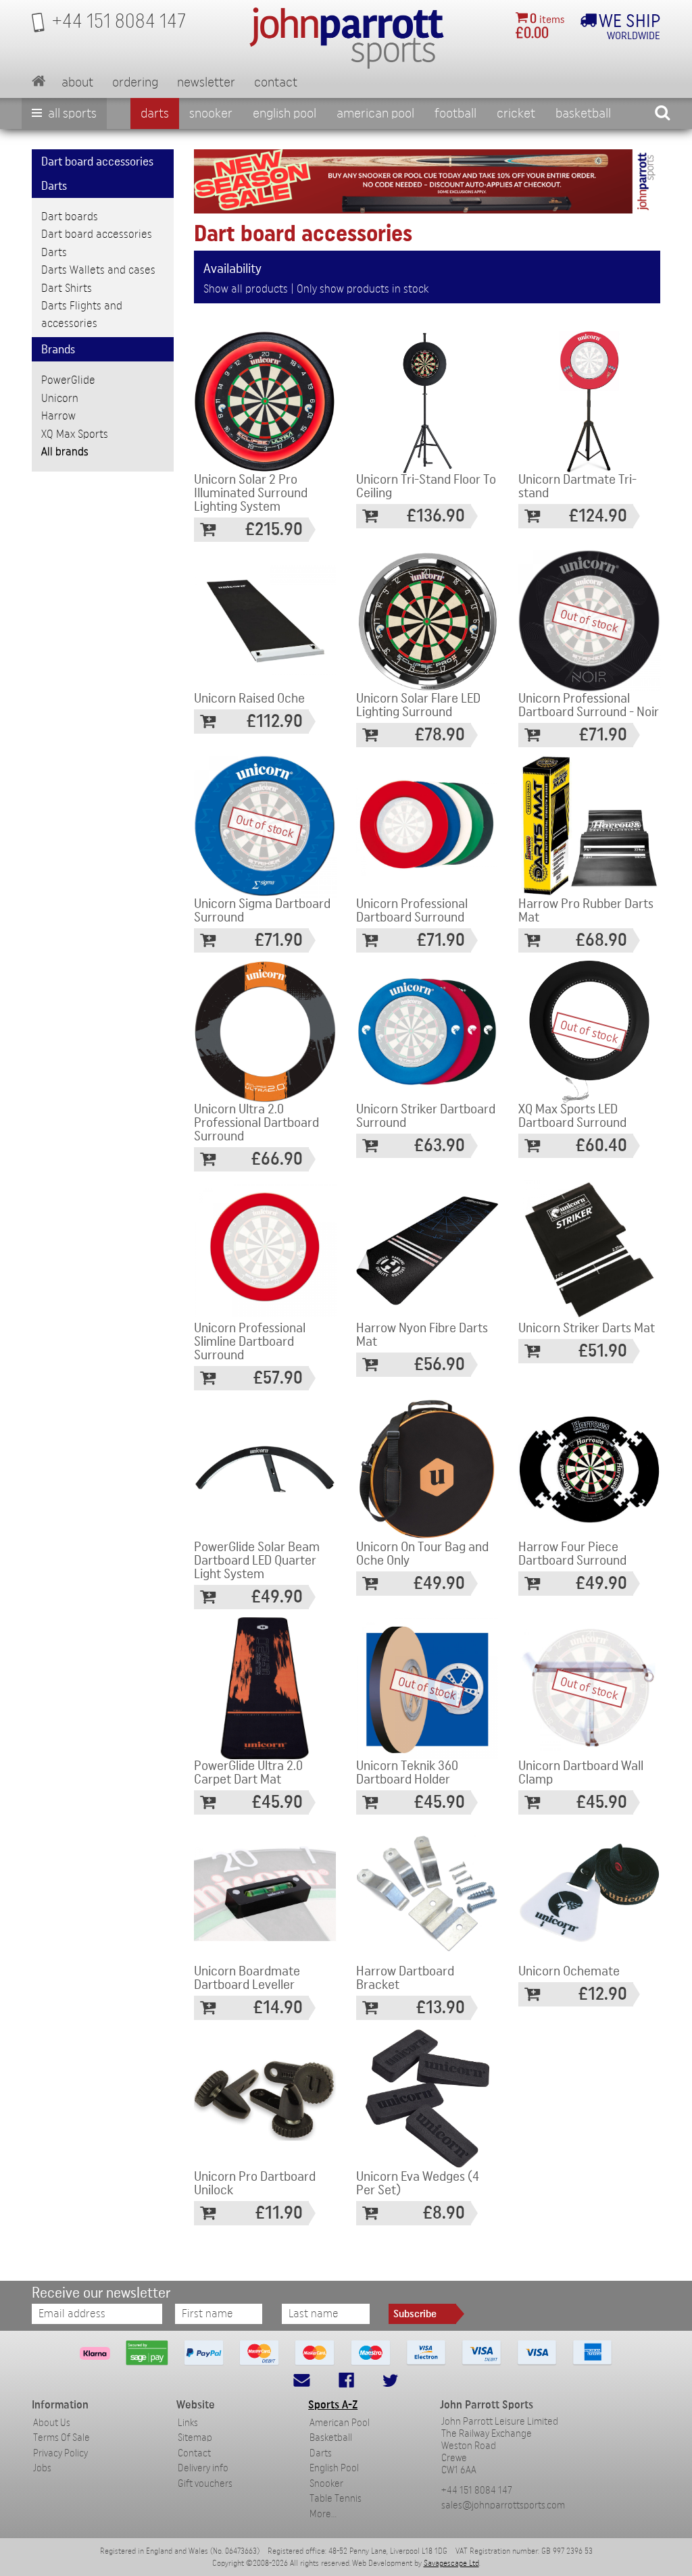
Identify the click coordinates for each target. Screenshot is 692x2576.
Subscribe (415, 2314)
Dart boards (70, 217)
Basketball (583, 113)
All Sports (71, 113)
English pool (285, 113)
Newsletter (206, 82)
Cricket (516, 113)
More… (323, 2514)
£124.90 (598, 516)
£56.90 (440, 1364)
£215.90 (274, 529)
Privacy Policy (60, 2453)
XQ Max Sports (75, 434)
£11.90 (279, 2213)
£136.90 (436, 516)
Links (188, 2423)
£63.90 (440, 1145)
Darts (155, 113)
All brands (65, 452)
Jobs (42, 2468)
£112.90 (275, 721)
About (77, 82)
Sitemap (195, 2438)
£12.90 (603, 1994)
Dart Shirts (67, 288)
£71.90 (603, 735)
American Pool (375, 113)
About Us (52, 2423)
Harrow (58, 416)
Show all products (246, 289)
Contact (276, 82)
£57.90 (278, 1378)
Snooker (211, 113)
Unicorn (60, 398)
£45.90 (277, 1802)
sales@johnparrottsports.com (503, 2505)
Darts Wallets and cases (98, 270)
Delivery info (203, 2468)
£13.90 (441, 2007)
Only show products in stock (363, 289)
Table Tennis (336, 2499)
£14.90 (278, 2007)
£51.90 (603, 1351)
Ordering (135, 82)
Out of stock (590, 621)
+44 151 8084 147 (477, 2491)
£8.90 (444, 2213)
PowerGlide (68, 380)
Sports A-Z (333, 2405)
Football (455, 113)
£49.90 (277, 1597)
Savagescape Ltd (451, 2563)
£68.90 (601, 940)
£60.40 (601, 1145)
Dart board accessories (97, 234)
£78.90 (440, 735)
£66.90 (277, 1159)
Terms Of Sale (61, 2438)
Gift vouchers (205, 2484)
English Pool (334, 2468)
